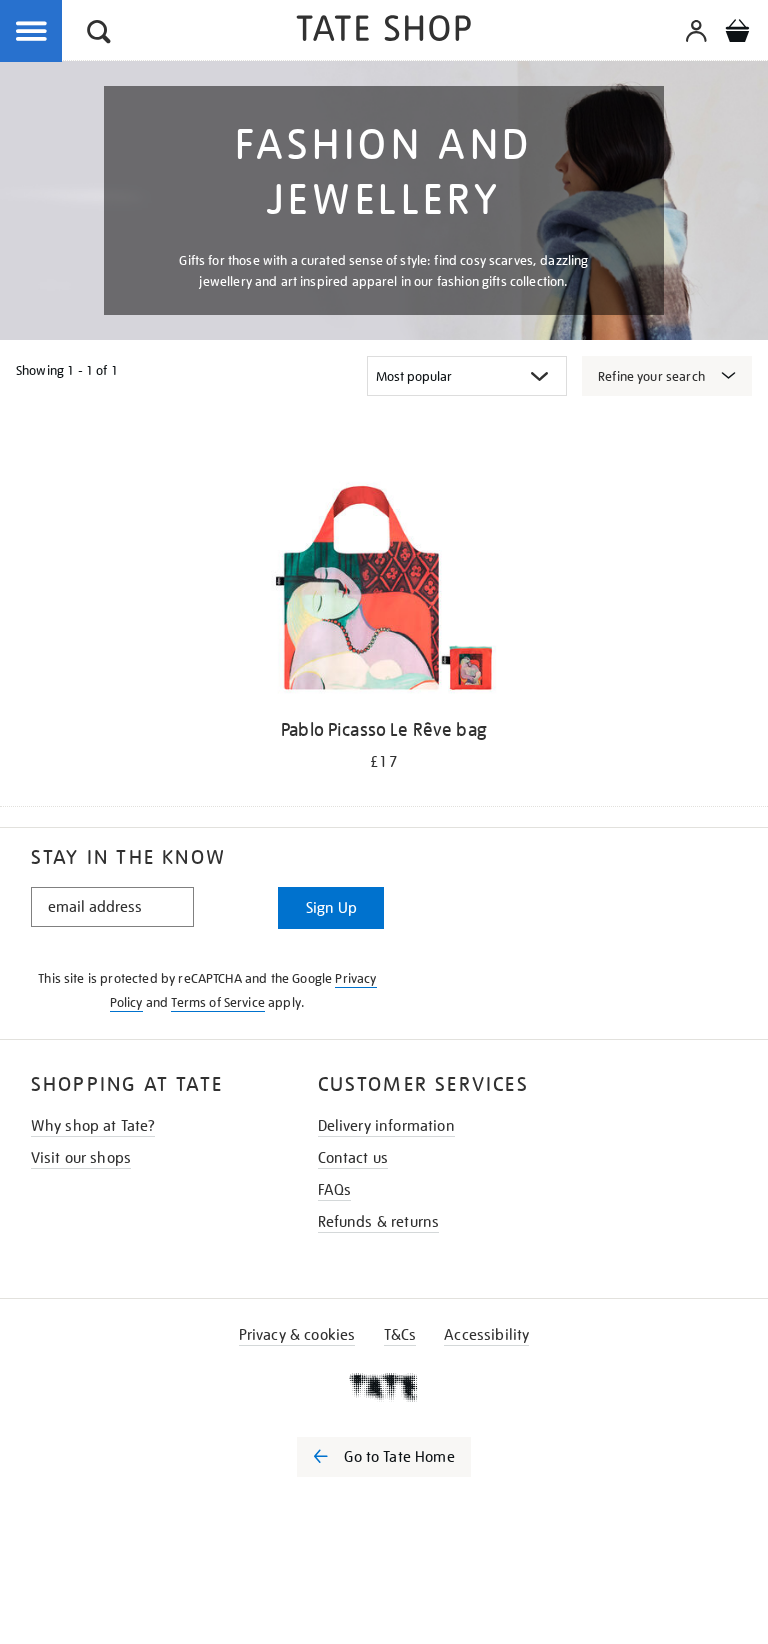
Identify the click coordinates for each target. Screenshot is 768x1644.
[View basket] (737, 34)
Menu (32, 32)
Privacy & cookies (297, 1335)
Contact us (353, 1158)
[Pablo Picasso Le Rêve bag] (384, 591)
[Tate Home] (384, 1387)
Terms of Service (218, 1002)
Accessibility (486, 1335)
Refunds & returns (379, 1222)
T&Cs (400, 1335)
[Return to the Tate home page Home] (384, 31)
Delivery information (386, 1126)
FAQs (335, 1190)
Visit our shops (81, 1158)
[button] (99, 34)
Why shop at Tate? (93, 1126)
